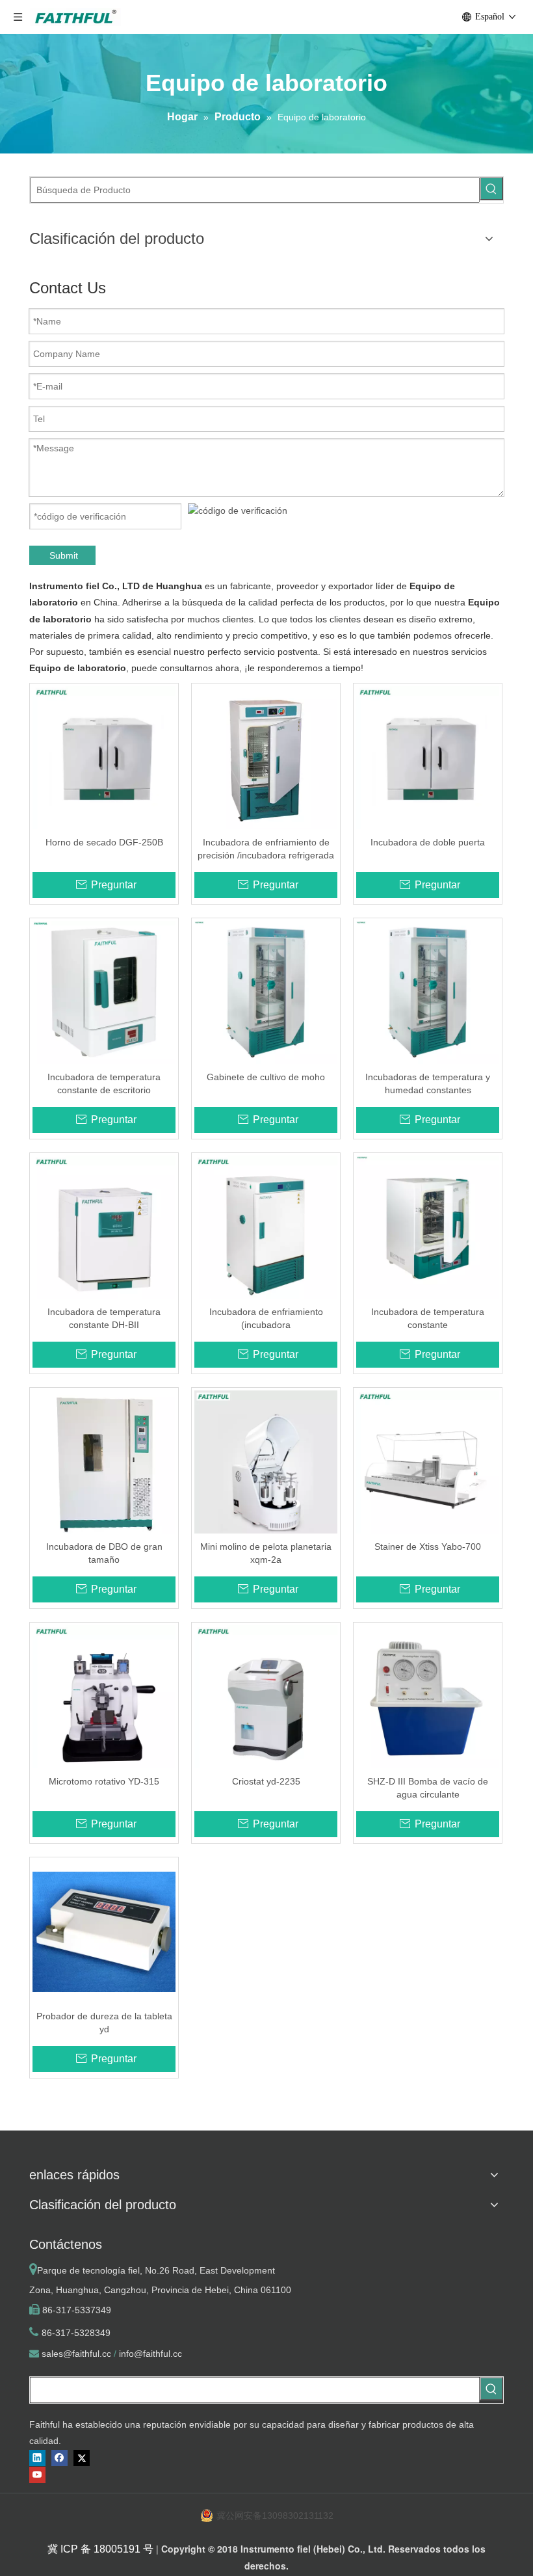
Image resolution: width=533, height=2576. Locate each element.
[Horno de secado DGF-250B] (104, 757)
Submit (64, 555)
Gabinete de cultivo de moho (266, 1077)
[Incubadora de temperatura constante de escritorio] (104, 992)
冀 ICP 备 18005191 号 (100, 2549)
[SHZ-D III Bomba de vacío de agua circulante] (428, 1696)
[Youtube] (37, 2475)
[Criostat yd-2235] (266, 1696)
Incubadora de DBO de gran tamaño (104, 1553)
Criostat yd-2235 (266, 1781)
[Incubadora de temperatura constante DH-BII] (104, 1227)
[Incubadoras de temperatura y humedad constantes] (428, 992)
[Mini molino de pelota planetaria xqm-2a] (266, 1461)
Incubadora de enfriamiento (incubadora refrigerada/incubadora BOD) (266, 1319)
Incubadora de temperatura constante (428, 1318)
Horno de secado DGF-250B (104, 842)
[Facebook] (59, 2458)
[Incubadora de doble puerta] (428, 757)
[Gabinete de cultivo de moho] (266, 992)
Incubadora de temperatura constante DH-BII (104, 1318)
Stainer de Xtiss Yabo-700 (428, 1547)
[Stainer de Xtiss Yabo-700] (428, 1461)
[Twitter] (82, 2458)
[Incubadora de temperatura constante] (428, 1227)
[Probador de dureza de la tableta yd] (104, 1931)
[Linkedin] (37, 2458)
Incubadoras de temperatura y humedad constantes (428, 1083)
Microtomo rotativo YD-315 (104, 1781)
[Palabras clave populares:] (491, 189)
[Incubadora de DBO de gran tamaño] (104, 1461)
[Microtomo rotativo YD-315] (104, 1696)
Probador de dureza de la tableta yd (104, 2023)
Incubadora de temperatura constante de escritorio (104, 1083)
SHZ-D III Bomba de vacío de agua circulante (428, 1788)
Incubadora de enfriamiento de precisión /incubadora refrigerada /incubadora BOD (266, 849)
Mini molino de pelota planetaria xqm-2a (266, 1553)
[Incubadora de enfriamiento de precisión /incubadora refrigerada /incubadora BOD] (266, 757)
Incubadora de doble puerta (428, 842)
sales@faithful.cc (76, 2354)
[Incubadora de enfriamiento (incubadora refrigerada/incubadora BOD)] (266, 1227)
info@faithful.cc (150, 2354)
